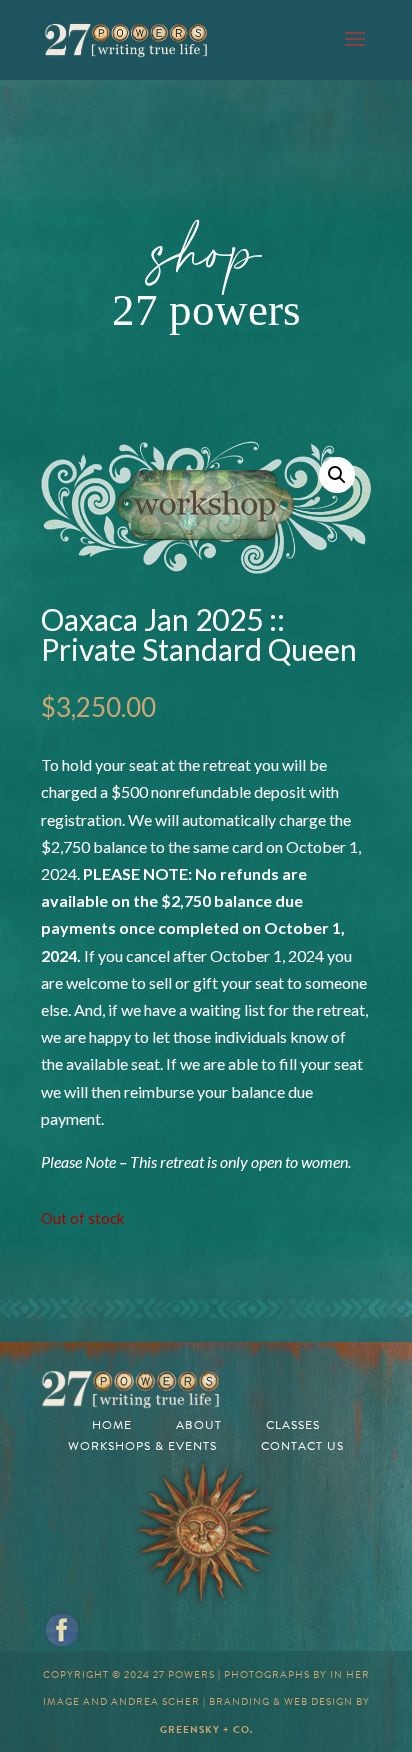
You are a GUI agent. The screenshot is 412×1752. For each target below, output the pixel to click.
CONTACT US (302, 1446)
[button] (337, 475)
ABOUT (199, 1425)
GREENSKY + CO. (206, 1729)
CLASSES (293, 1425)
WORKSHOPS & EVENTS (142, 1446)
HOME (112, 1425)
